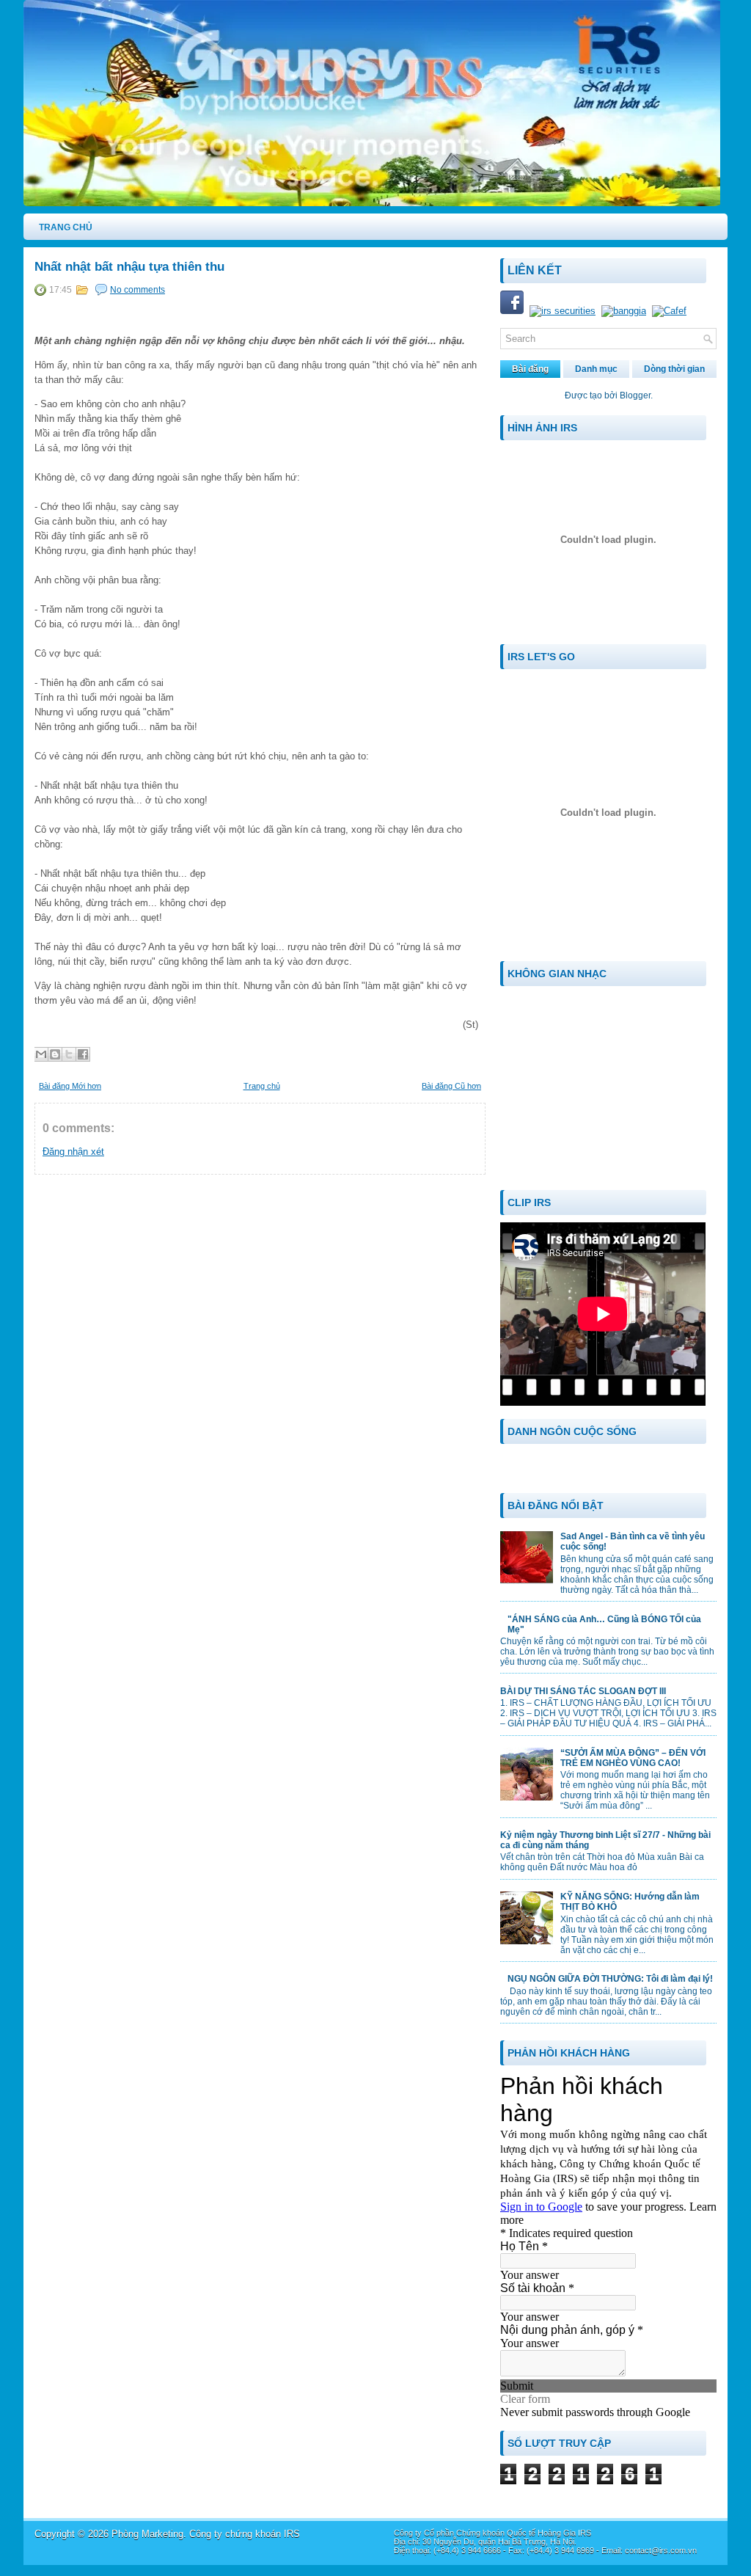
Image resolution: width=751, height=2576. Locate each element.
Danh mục (596, 369)
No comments (138, 290)
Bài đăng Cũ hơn (451, 1086)
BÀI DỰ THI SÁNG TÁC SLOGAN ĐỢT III (583, 1691)
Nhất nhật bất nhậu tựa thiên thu (129, 267)
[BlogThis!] (55, 1054)
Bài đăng (530, 369)
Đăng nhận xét (73, 1152)
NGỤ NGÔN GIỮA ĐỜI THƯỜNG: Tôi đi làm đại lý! (610, 1979)
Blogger (635, 395)
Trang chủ (262, 1086)
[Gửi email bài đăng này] (41, 1054)
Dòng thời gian (674, 369)
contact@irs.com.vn (661, 2550)
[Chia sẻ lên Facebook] (83, 1054)
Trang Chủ (66, 227)
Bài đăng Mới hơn (70, 1086)
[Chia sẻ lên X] (69, 1054)
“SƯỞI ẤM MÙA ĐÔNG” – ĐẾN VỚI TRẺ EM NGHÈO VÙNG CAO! (633, 1758)
